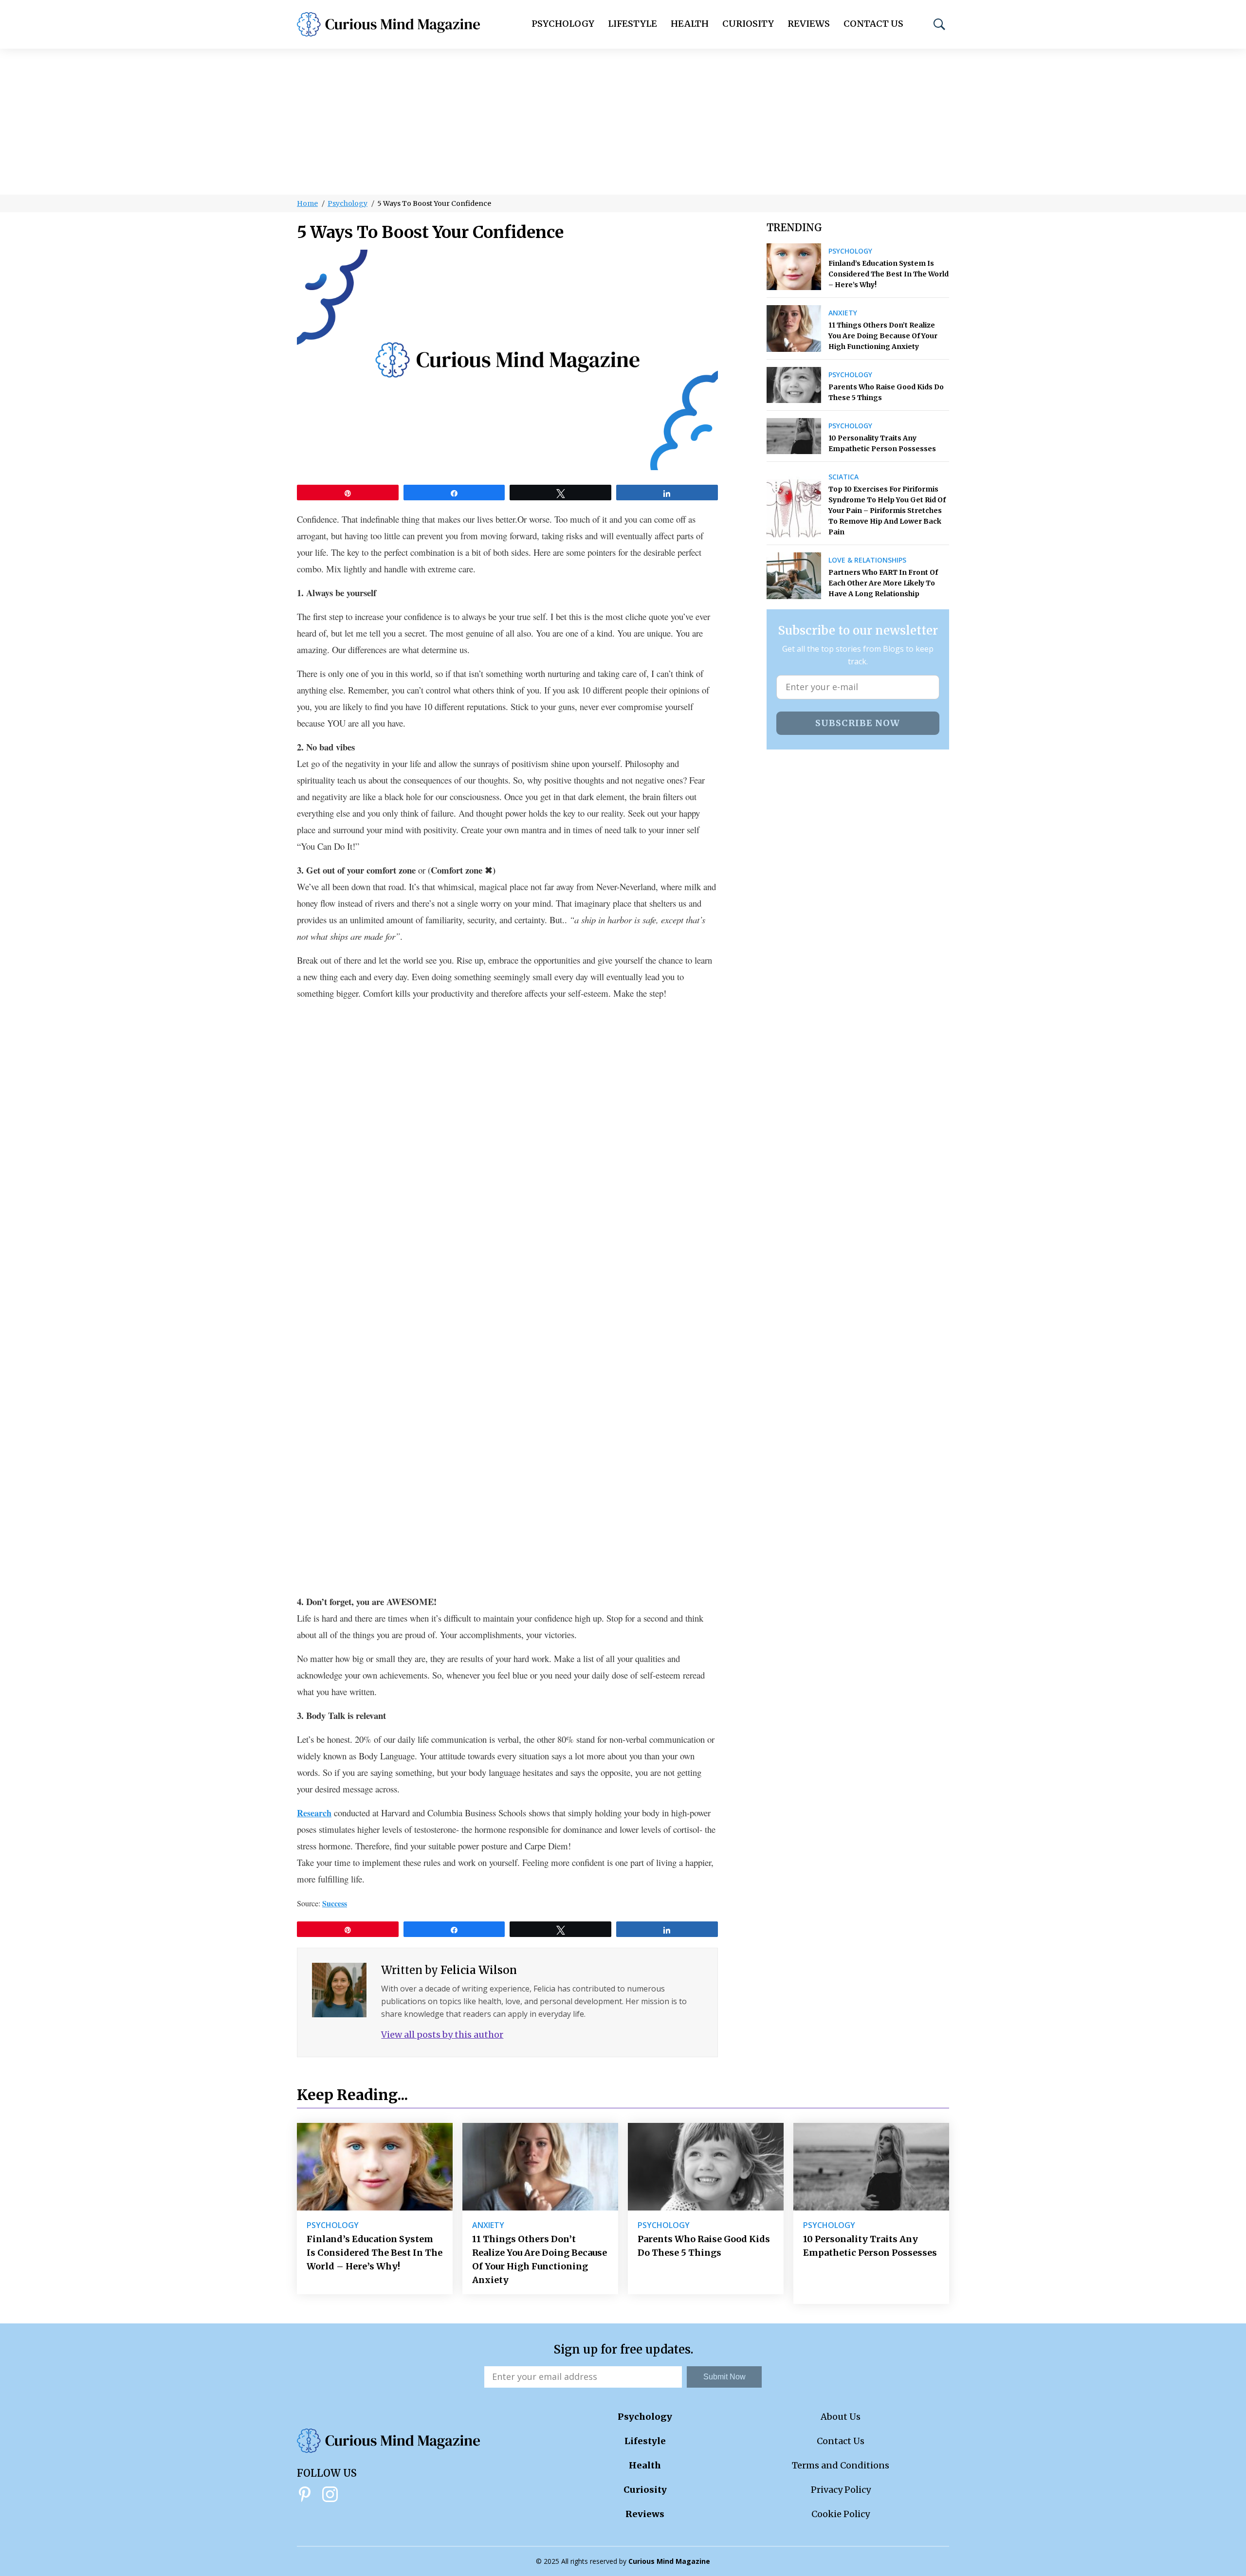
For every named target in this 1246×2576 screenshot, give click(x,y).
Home (307, 203)
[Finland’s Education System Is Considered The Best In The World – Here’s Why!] (794, 267)
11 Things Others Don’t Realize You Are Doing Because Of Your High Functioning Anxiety (883, 336)
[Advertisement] (623, 122)
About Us (841, 2417)
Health (690, 24)
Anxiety (843, 313)
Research (314, 1813)
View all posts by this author (442, 2035)
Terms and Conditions (841, 2465)
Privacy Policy (841, 2490)
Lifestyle (632, 24)
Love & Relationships (867, 560)
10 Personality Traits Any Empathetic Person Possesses (882, 443)
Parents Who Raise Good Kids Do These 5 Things (886, 392)
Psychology (563, 24)
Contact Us (873, 24)
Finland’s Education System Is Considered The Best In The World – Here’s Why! (889, 274)
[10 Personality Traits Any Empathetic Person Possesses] (794, 436)
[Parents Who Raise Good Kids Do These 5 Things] (794, 385)
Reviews (809, 24)
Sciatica (843, 477)
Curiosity (748, 24)
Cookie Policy (841, 2514)
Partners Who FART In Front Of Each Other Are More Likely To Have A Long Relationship (883, 583)
